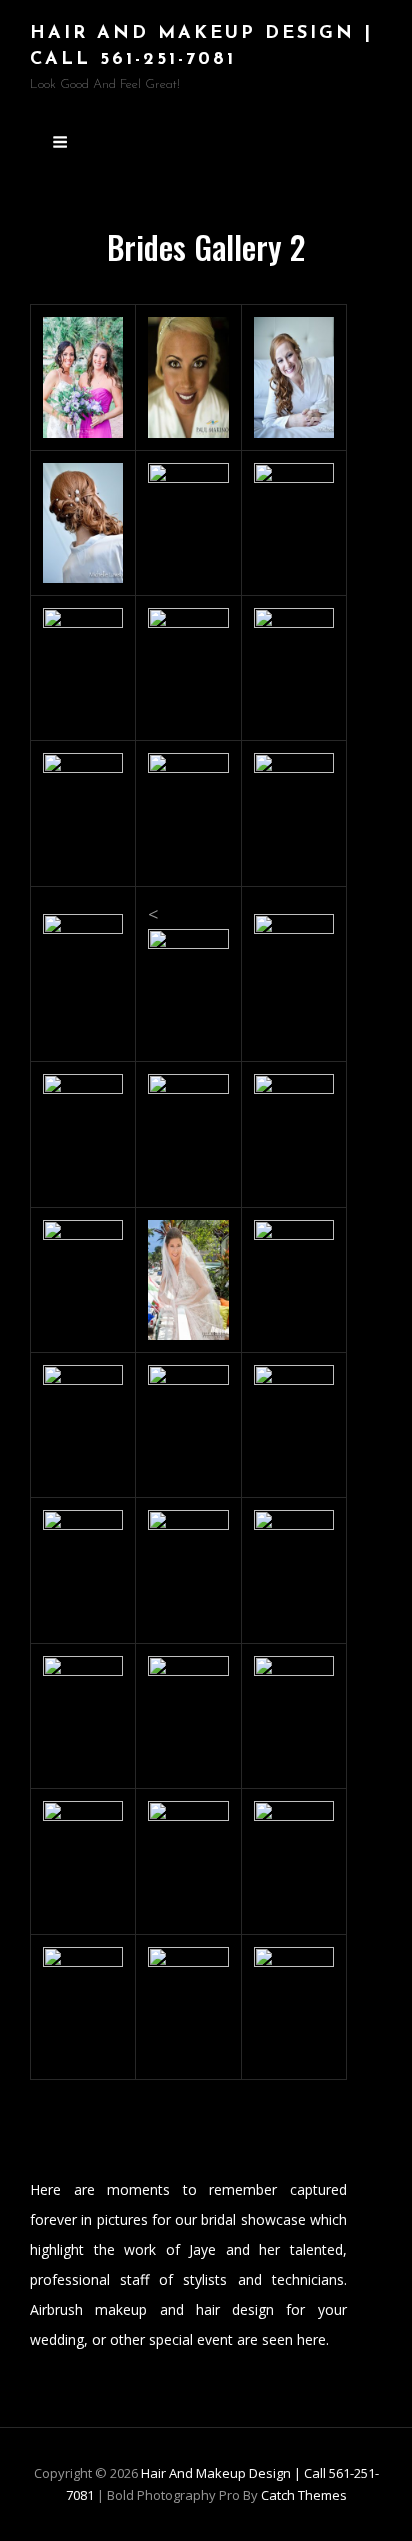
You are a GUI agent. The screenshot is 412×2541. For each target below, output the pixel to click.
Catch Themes (304, 2495)
